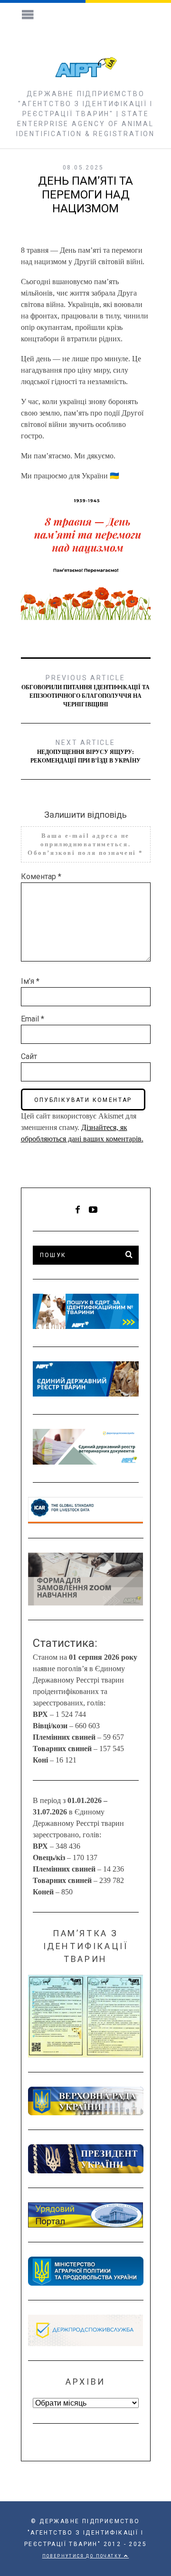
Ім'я (30, 981)
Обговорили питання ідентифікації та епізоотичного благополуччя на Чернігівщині (85, 691)
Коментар (41, 877)
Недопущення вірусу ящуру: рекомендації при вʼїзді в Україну (85, 751)
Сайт (29, 1056)
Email (33, 1019)
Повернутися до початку (83, 2556)
